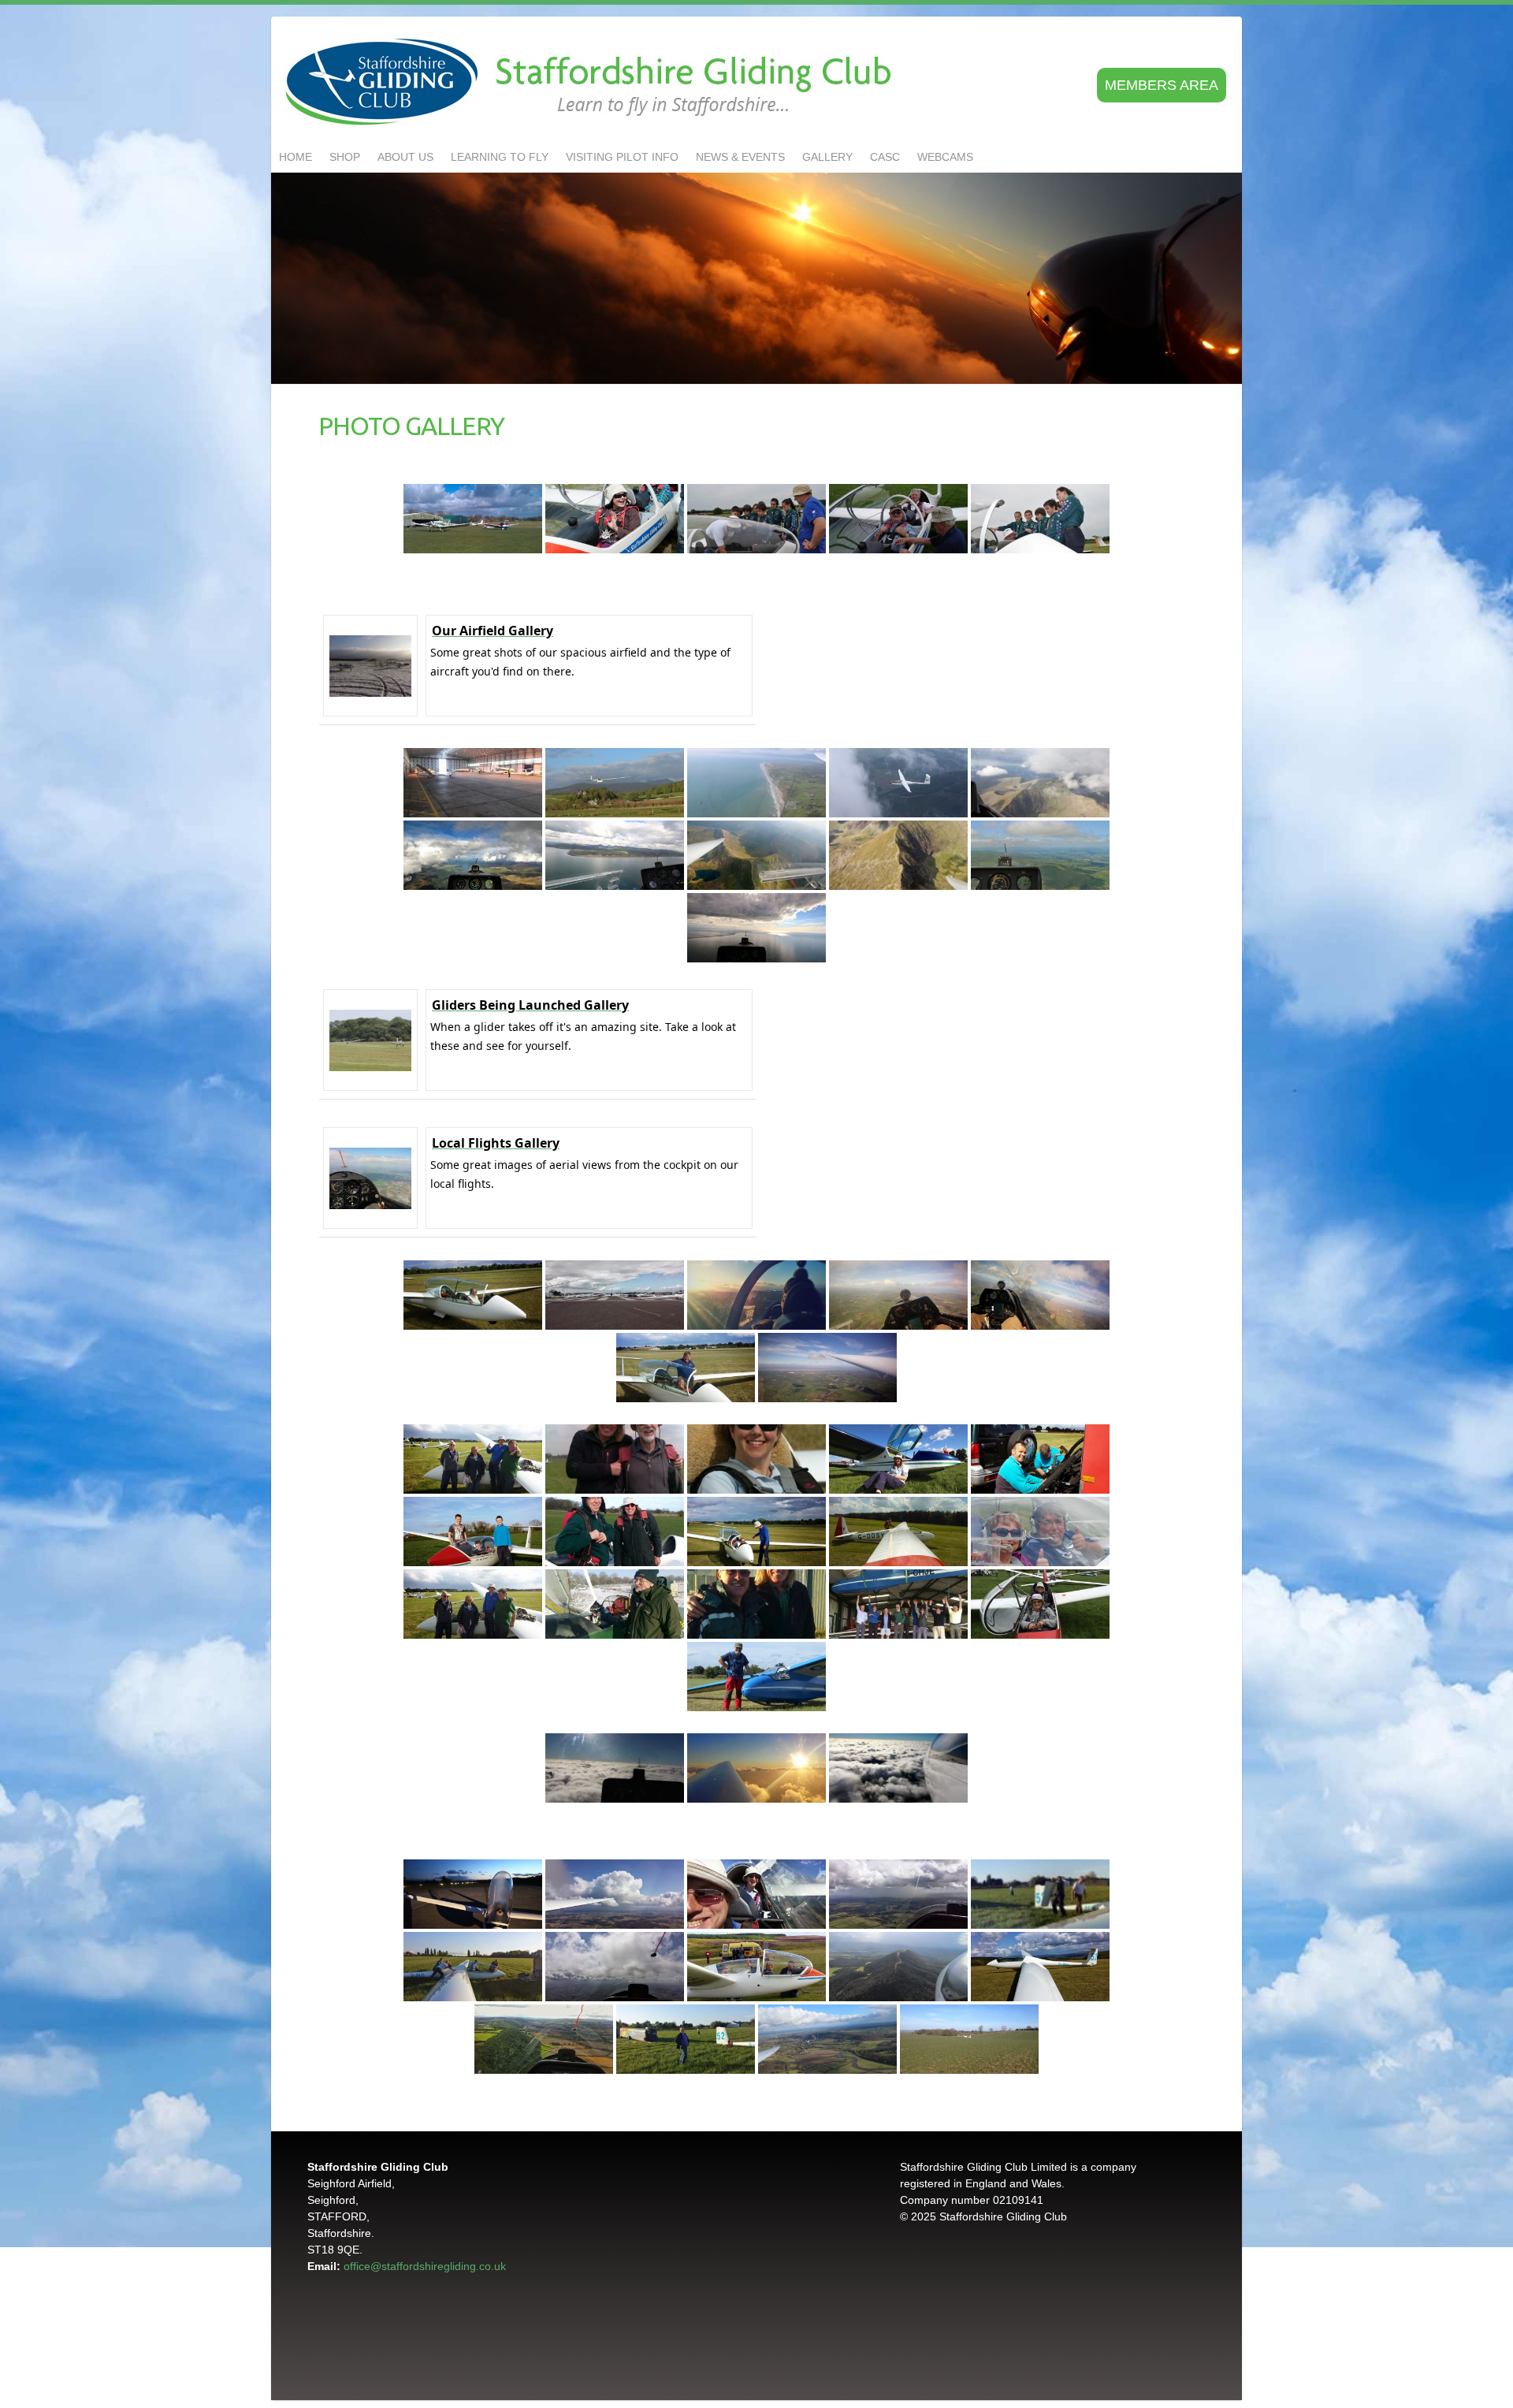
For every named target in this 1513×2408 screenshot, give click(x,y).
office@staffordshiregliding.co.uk (425, 2266)
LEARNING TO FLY (500, 157)
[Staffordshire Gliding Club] (592, 83)
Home (296, 157)
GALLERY (827, 157)
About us (405, 157)
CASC (885, 157)
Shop (345, 157)
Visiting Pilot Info (622, 157)
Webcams (945, 157)
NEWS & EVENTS (740, 157)
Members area (1162, 85)
